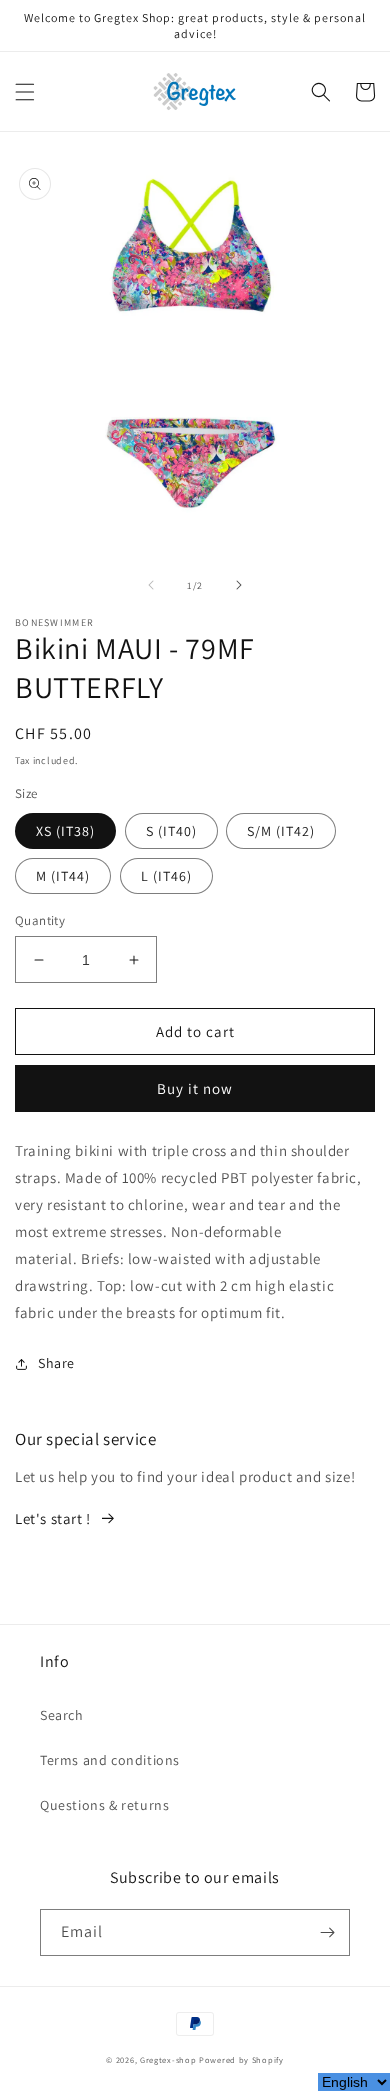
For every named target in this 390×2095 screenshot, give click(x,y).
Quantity (40, 920)
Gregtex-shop (168, 2059)
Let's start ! (53, 1518)
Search (62, 1715)
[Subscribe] (327, 1932)
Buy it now (195, 1088)
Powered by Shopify (241, 2059)
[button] (25, 92)
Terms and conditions (110, 1760)
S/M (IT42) (281, 831)
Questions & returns (104, 1805)
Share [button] (56, 1363)
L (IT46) (166, 876)
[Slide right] (239, 585)
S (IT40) (171, 831)
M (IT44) (63, 876)
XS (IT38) (65, 831)
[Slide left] (151, 585)
